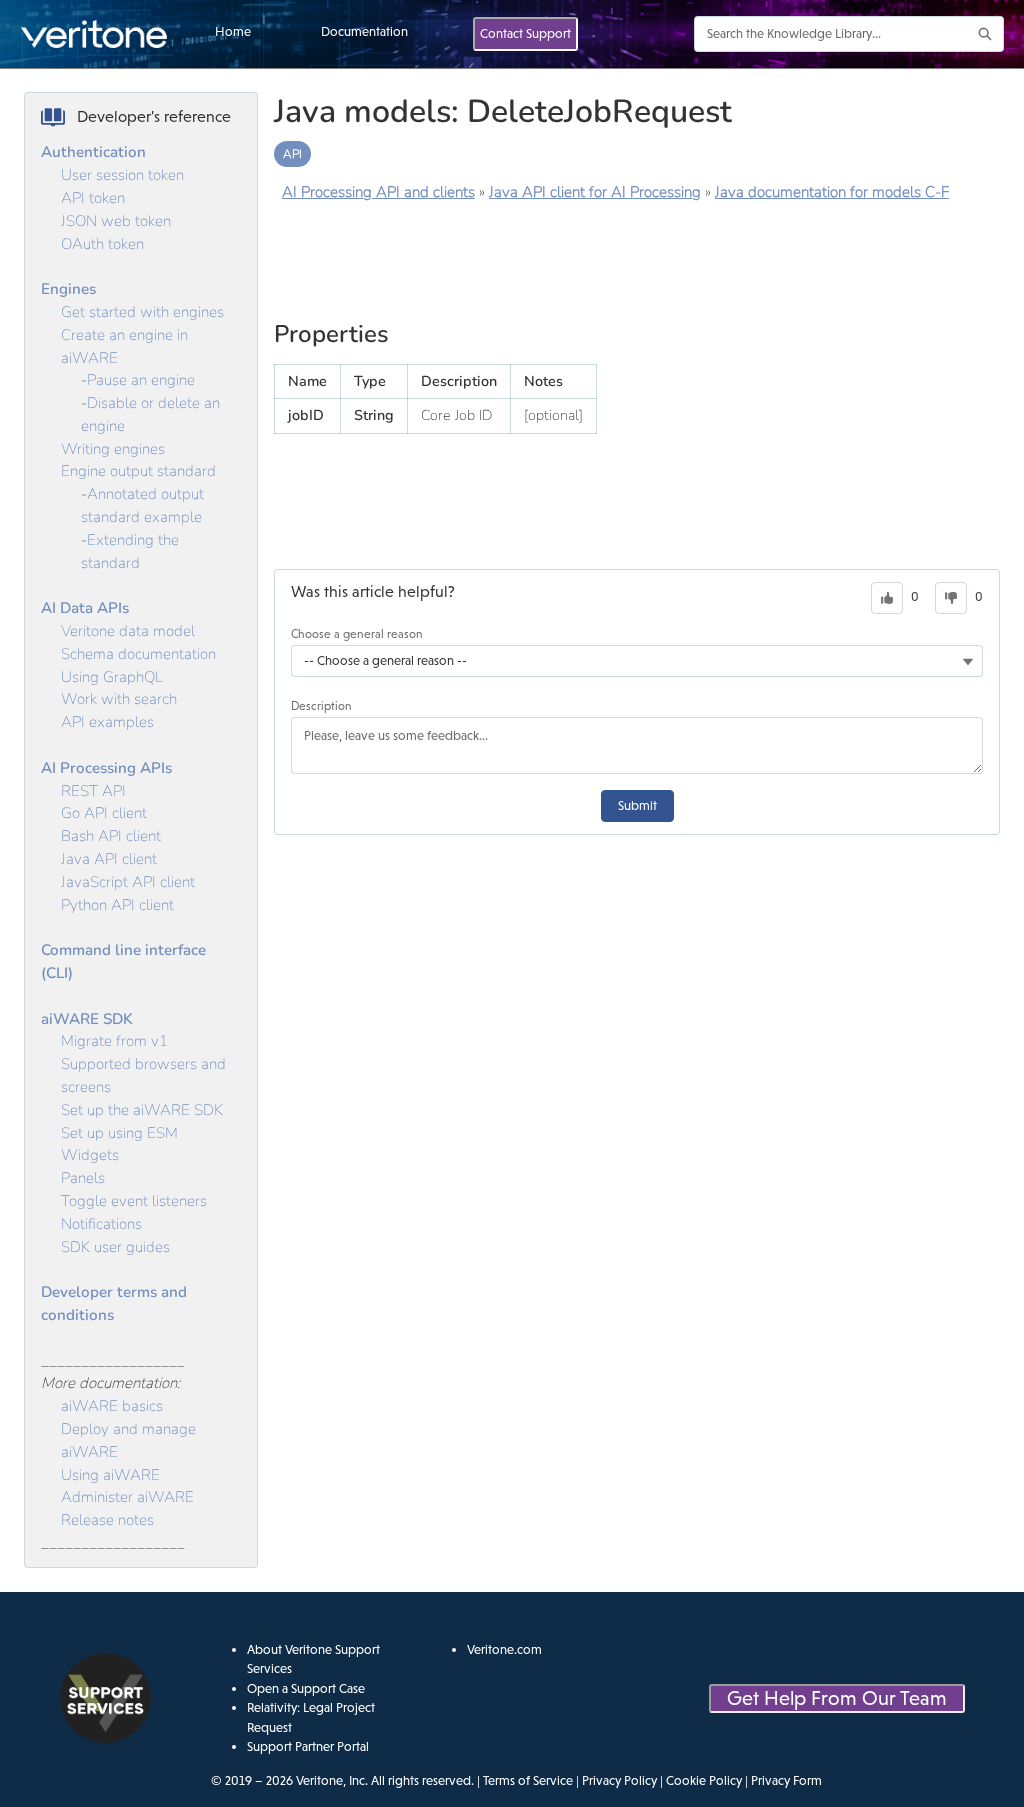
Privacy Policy (619, 1780)
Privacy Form (786, 1780)
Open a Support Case (306, 1688)
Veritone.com (504, 1649)
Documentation (364, 31)
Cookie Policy (704, 1780)
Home (233, 31)
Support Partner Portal (308, 1746)
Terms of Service (528, 1780)
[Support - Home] (95, 34)
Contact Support (525, 33)
